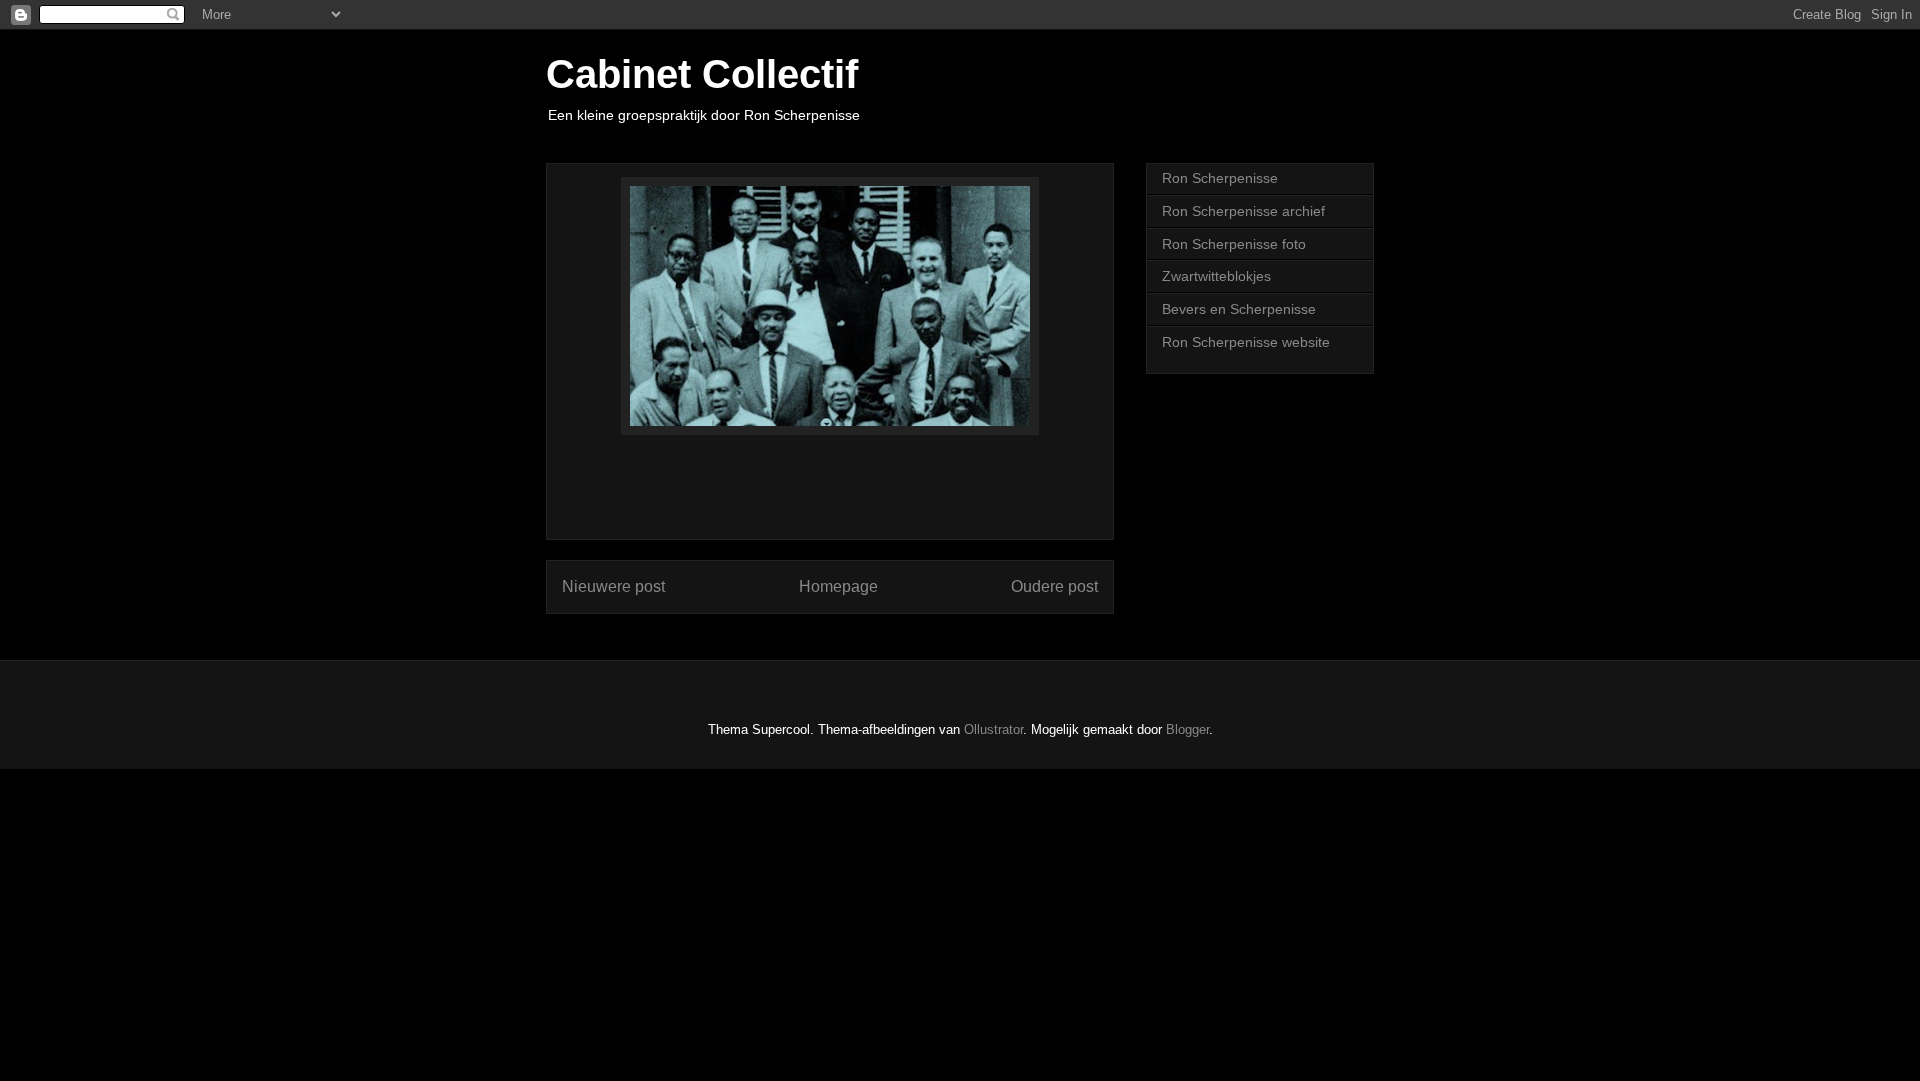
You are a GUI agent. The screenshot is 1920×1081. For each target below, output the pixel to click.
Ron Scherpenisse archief (1243, 211)
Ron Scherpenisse (1220, 178)
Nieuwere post (613, 586)
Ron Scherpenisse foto (1234, 244)
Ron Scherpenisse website (1246, 342)
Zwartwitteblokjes (1216, 276)
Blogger (1187, 729)
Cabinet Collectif (702, 74)
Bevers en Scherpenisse (1239, 309)
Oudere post (1054, 586)
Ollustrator (993, 729)
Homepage (838, 586)
